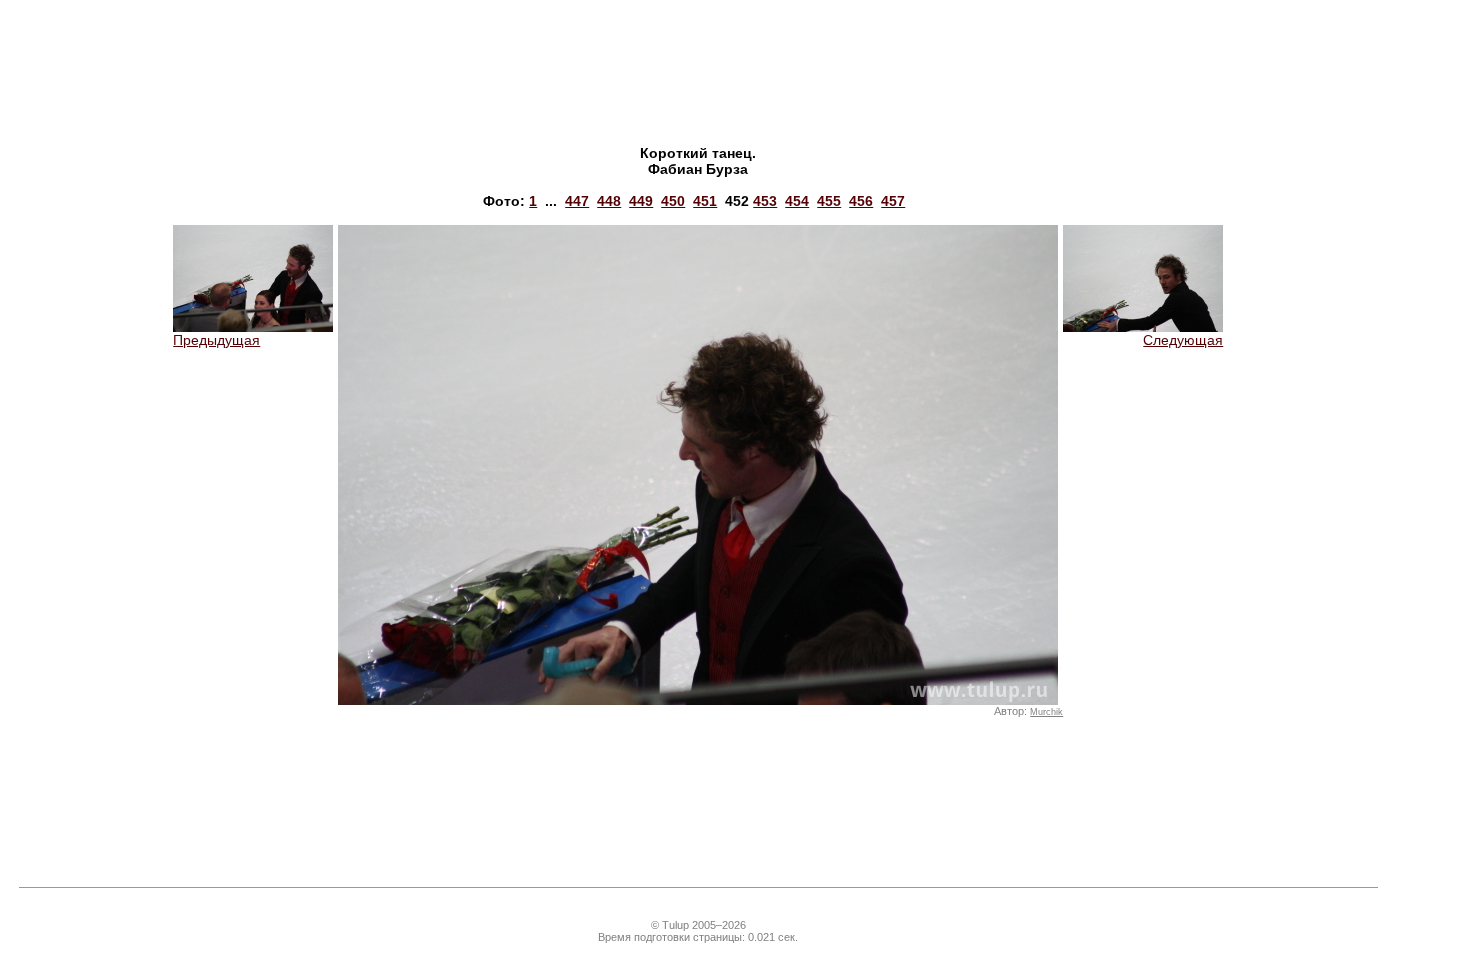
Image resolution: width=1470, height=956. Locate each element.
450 (673, 201)
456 (861, 201)
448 (609, 201)
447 (577, 201)
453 (765, 201)
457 (893, 201)
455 (829, 201)
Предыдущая (216, 340)
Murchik (1046, 712)
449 (641, 201)
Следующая (1183, 340)
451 (705, 201)
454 (797, 201)
